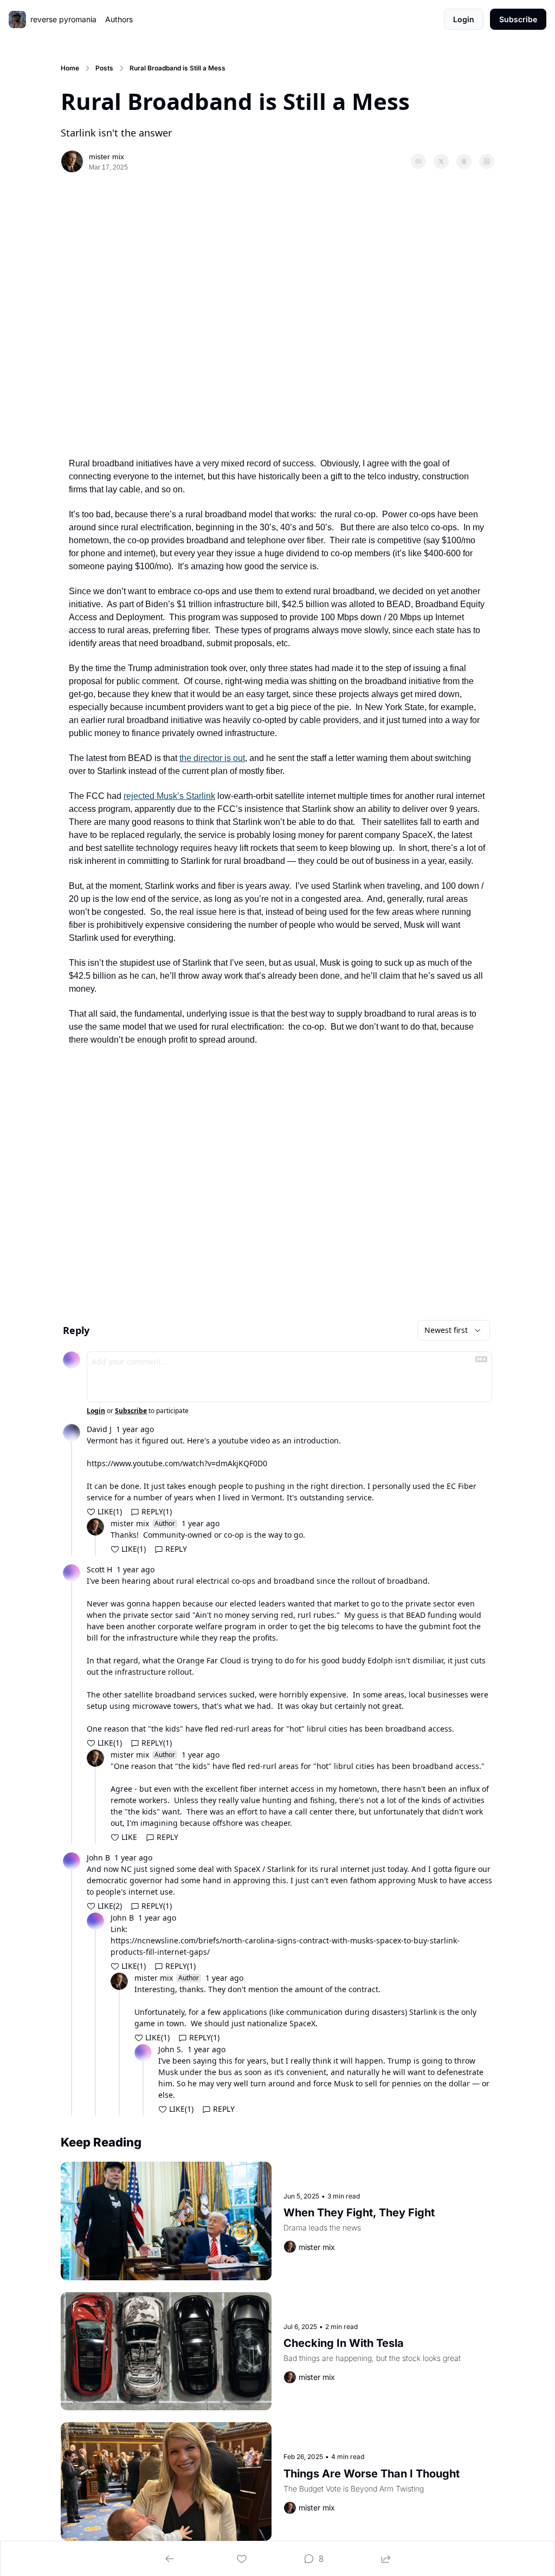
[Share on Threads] (464, 161)
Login (96, 1411)
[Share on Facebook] (418, 161)
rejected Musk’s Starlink (169, 796)
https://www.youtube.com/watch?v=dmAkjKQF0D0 (177, 1463)
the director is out (212, 758)
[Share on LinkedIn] (487, 161)
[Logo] (17, 19)
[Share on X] (441, 161)
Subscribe (131, 1411)
